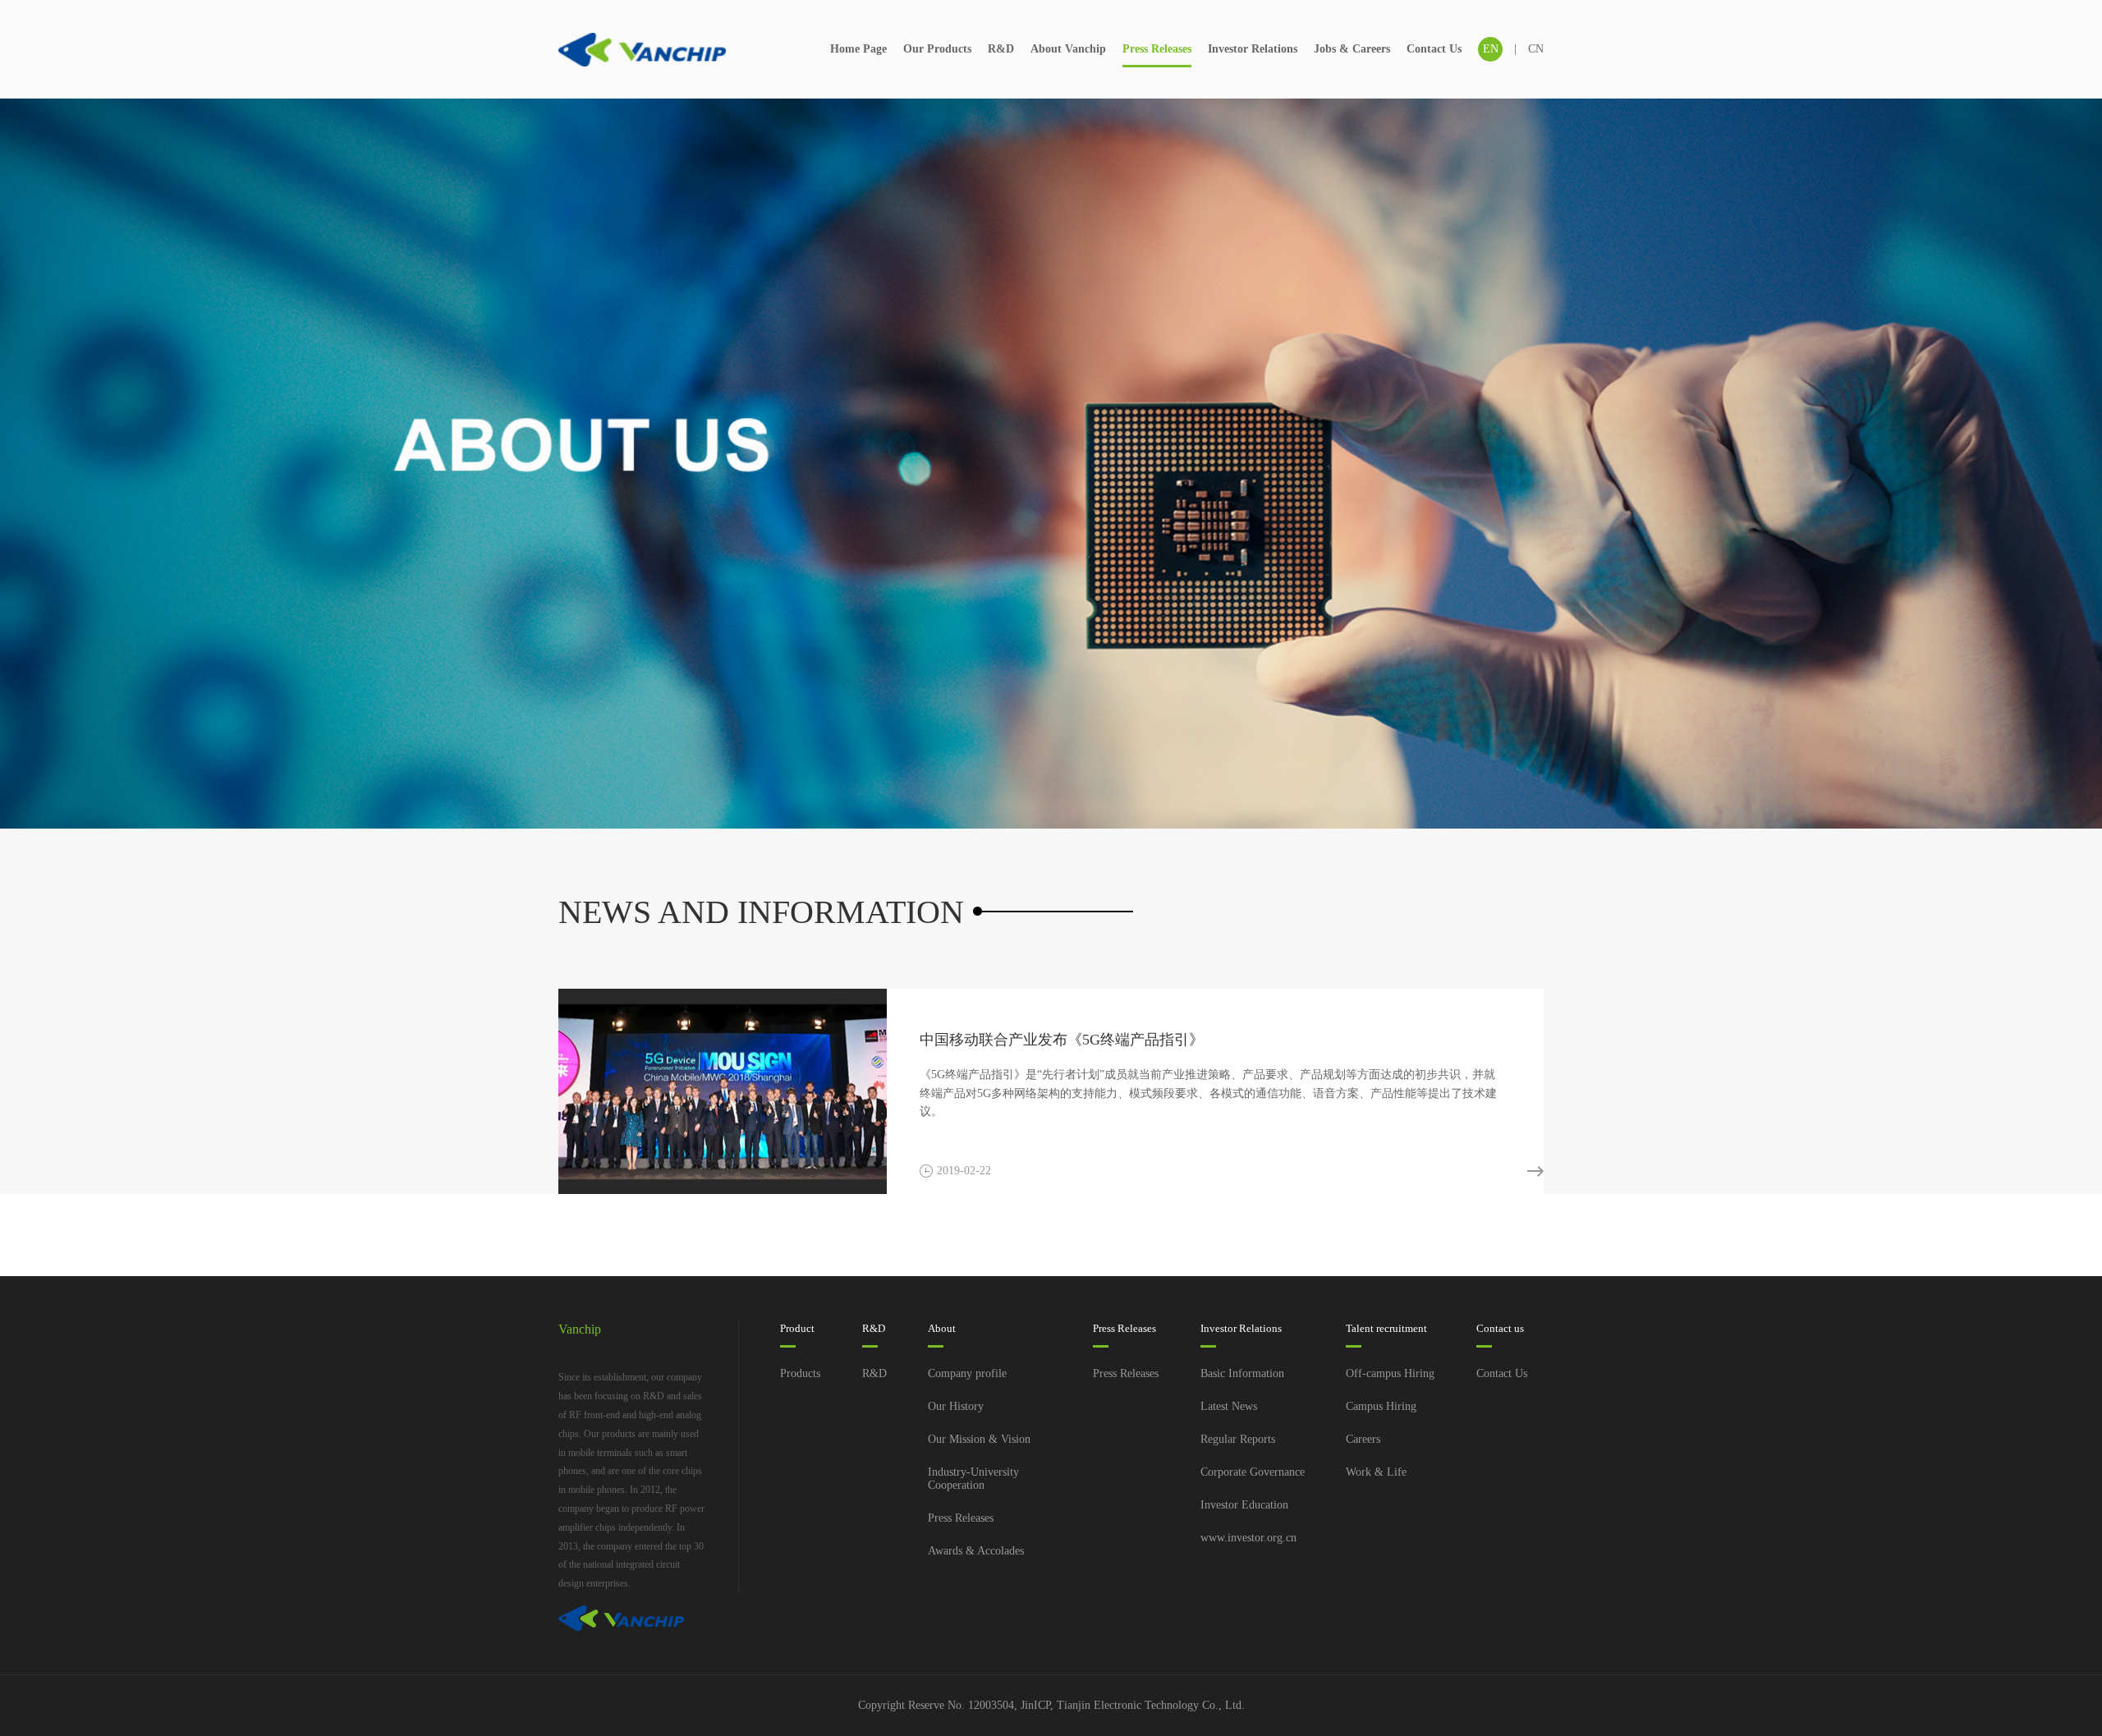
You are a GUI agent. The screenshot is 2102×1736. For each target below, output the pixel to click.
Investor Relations (1253, 49)
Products (800, 1373)
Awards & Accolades (976, 1551)
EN (1491, 49)
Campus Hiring (1381, 1406)
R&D (1001, 49)
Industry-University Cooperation (973, 1479)
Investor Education (1244, 1505)
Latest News (1229, 1406)
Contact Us (1434, 49)
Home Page (858, 49)
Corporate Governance (1253, 1472)
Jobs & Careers (1352, 49)
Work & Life (1376, 1472)
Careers (1363, 1439)
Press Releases (1157, 49)
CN (1536, 49)
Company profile (967, 1373)
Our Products (937, 49)
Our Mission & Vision (979, 1439)
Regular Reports (1238, 1439)
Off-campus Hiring (1390, 1373)
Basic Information (1242, 1373)
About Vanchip (1068, 49)
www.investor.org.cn (1248, 1538)
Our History (956, 1406)
